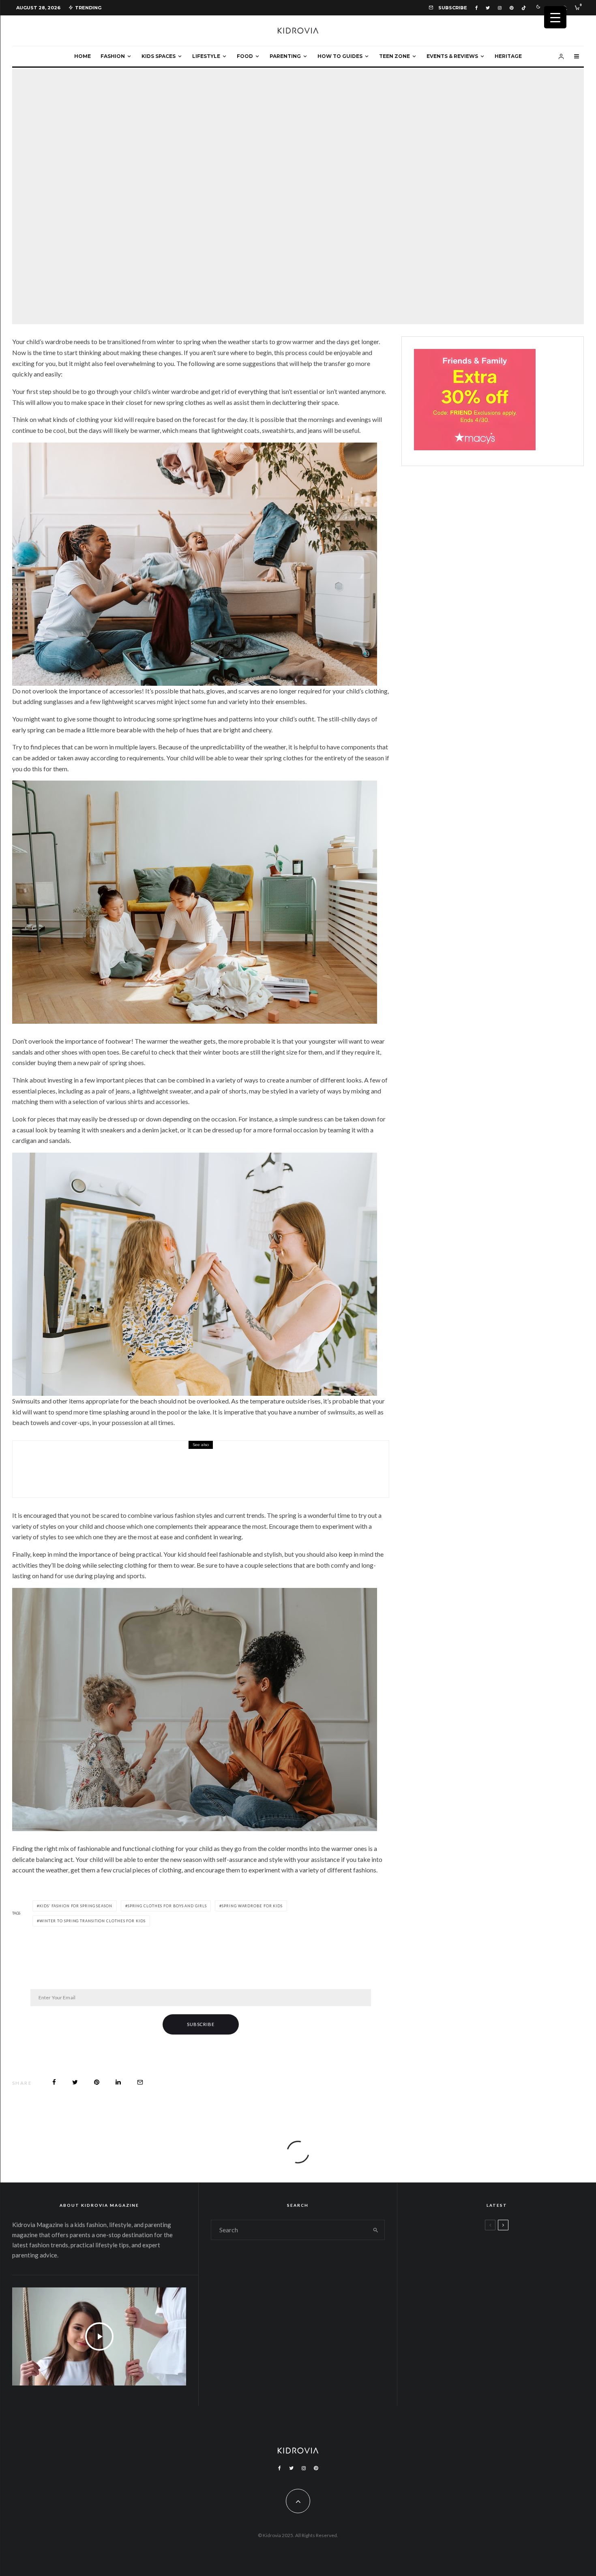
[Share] (54, 2082)
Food (245, 56)
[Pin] (97, 2082)
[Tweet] (75, 2082)
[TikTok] (524, 8)
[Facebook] (476, 8)
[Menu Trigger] (555, 17)
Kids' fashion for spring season (76, 1906)
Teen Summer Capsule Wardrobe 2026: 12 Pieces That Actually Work (516, 2253)
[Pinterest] (511, 8)
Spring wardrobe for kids (252, 1906)
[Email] (140, 2082)
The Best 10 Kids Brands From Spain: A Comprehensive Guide (188, 1475)
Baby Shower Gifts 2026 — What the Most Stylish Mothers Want (517, 2370)
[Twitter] (488, 8)
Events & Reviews (452, 56)
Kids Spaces (159, 56)
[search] (375, 2230)
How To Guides (340, 56)
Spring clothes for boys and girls (167, 1906)
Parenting (285, 56)
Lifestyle (206, 56)
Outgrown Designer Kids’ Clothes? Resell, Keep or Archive (517, 2292)
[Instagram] (500, 8)
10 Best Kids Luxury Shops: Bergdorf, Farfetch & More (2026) (518, 2331)
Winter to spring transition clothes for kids (92, 1921)
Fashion (113, 56)
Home (83, 56)
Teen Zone (394, 56)
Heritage (508, 56)
